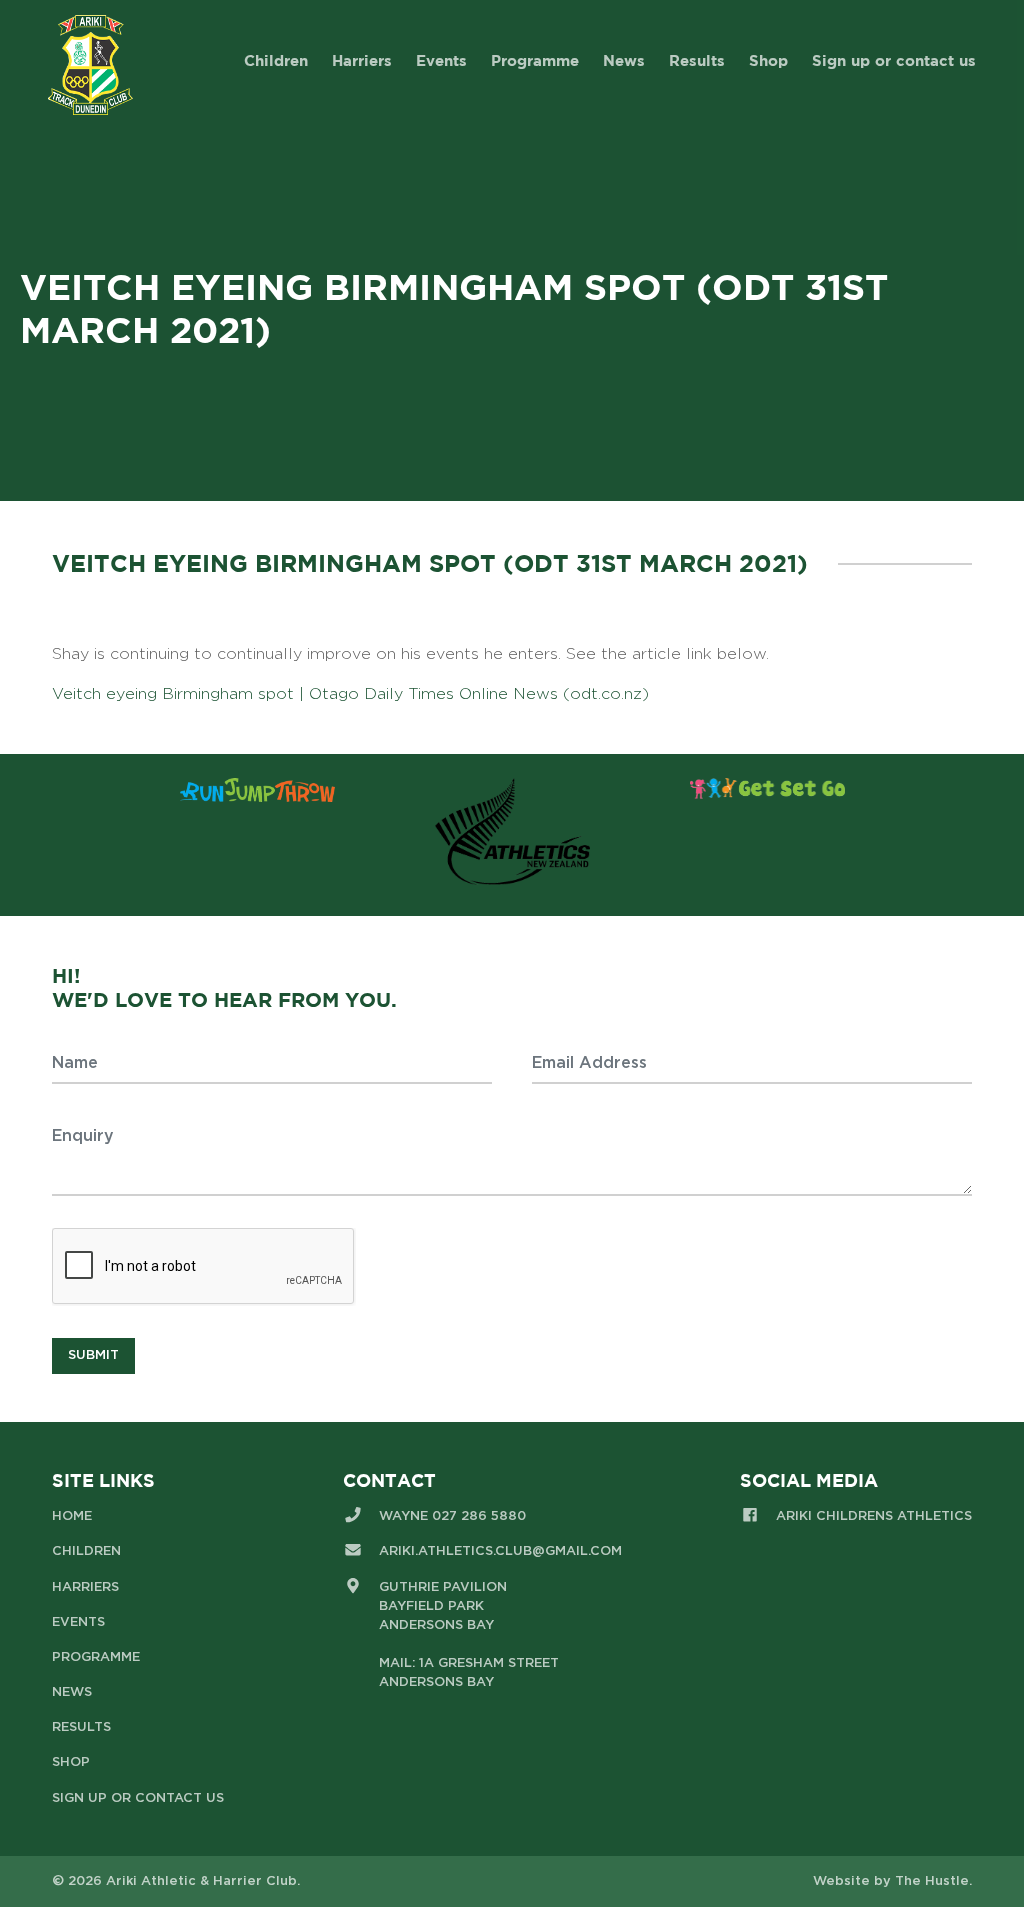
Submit (93, 1355)
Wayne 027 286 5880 (452, 1516)
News (624, 60)
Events (441, 60)
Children (276, 60)
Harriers (362, 60)
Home (72, 1516)
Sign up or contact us (894, 60)
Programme (535, 60)
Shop (768, 60)
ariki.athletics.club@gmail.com (500, 1551)
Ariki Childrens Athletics (874, 1516)
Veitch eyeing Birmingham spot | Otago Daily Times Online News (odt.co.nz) (350, 694)
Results (697, 60)
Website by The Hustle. (892, 1881)
